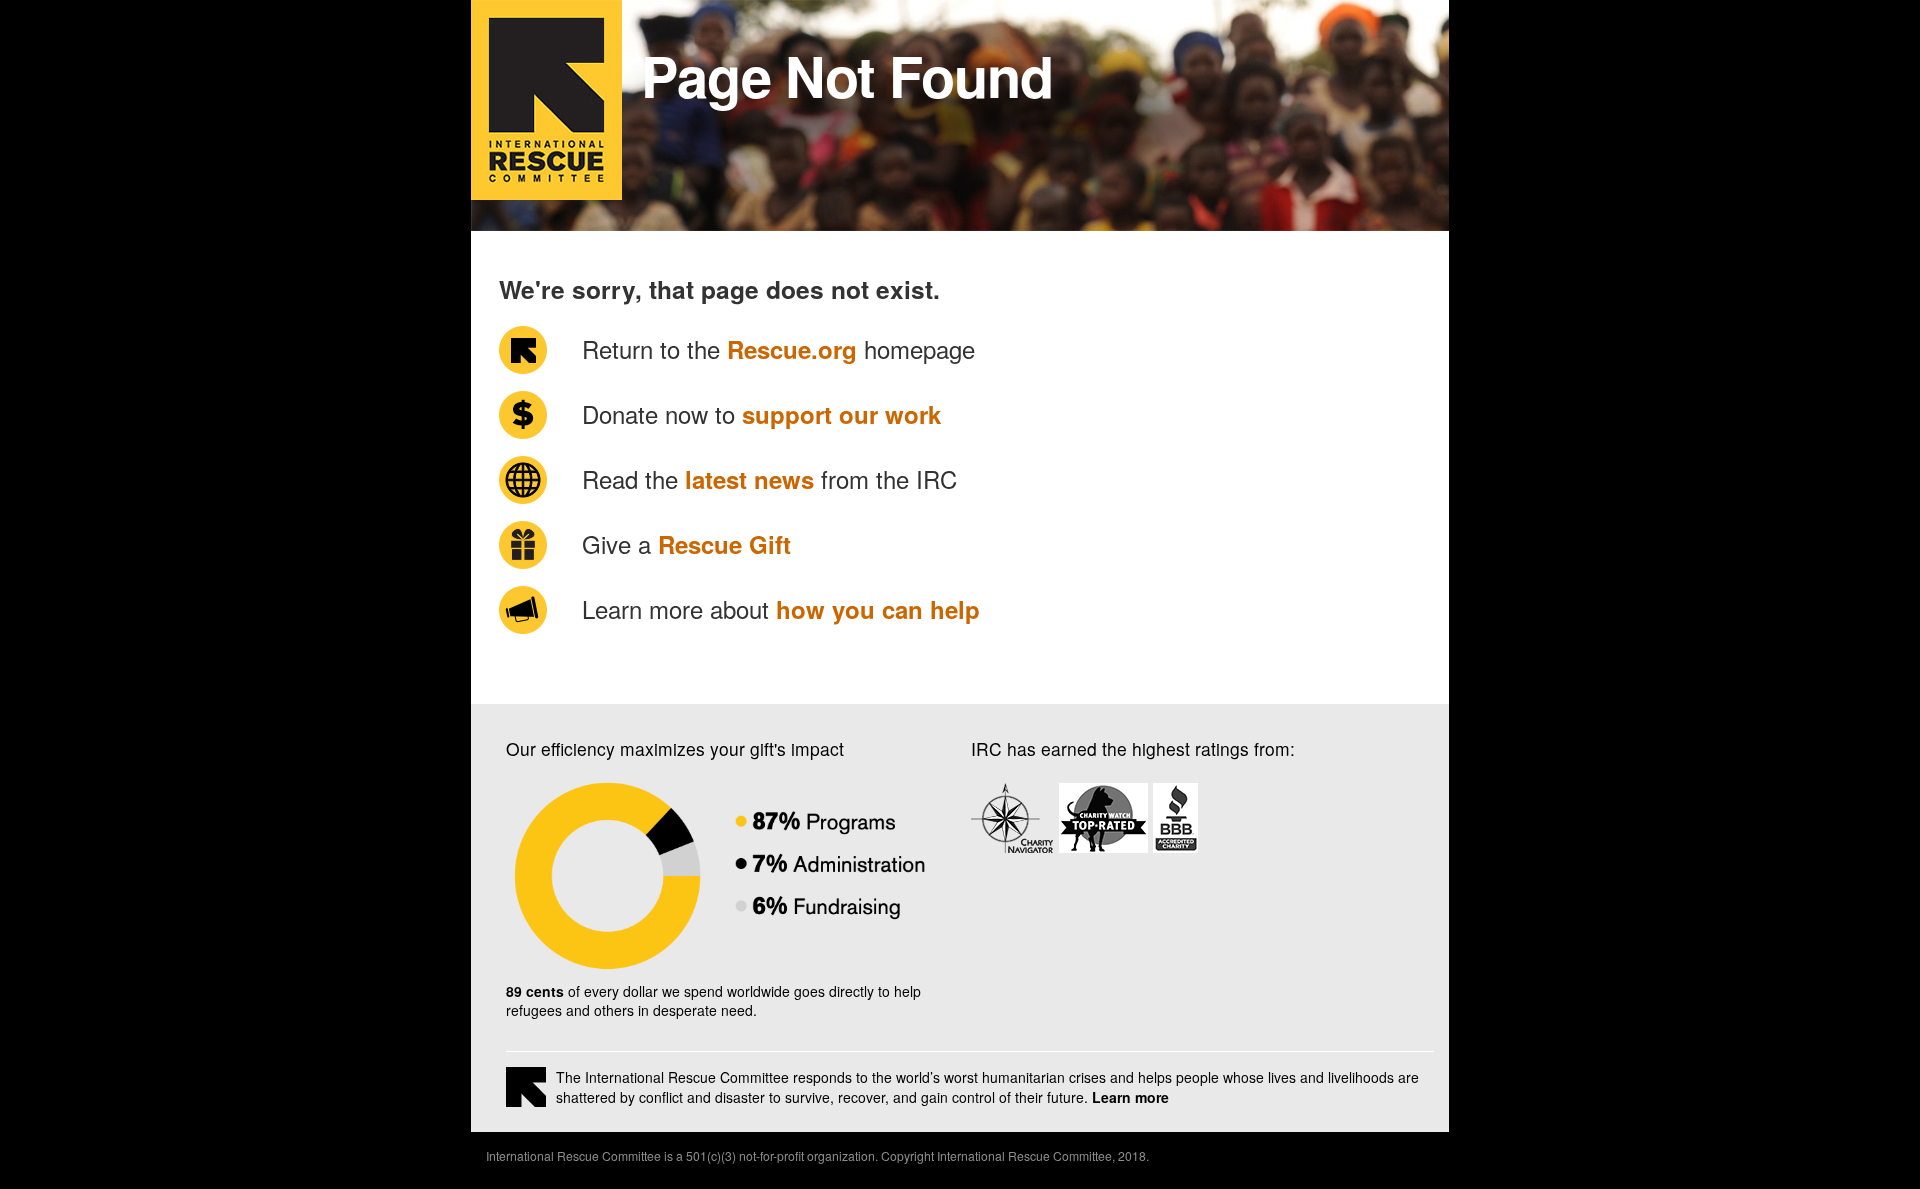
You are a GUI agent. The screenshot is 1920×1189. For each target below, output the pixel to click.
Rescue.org (792, 349)
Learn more (1130, 1097)
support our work (841, 414)
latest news (749, 479)
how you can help (878, 609)
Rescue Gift (724, 544)
